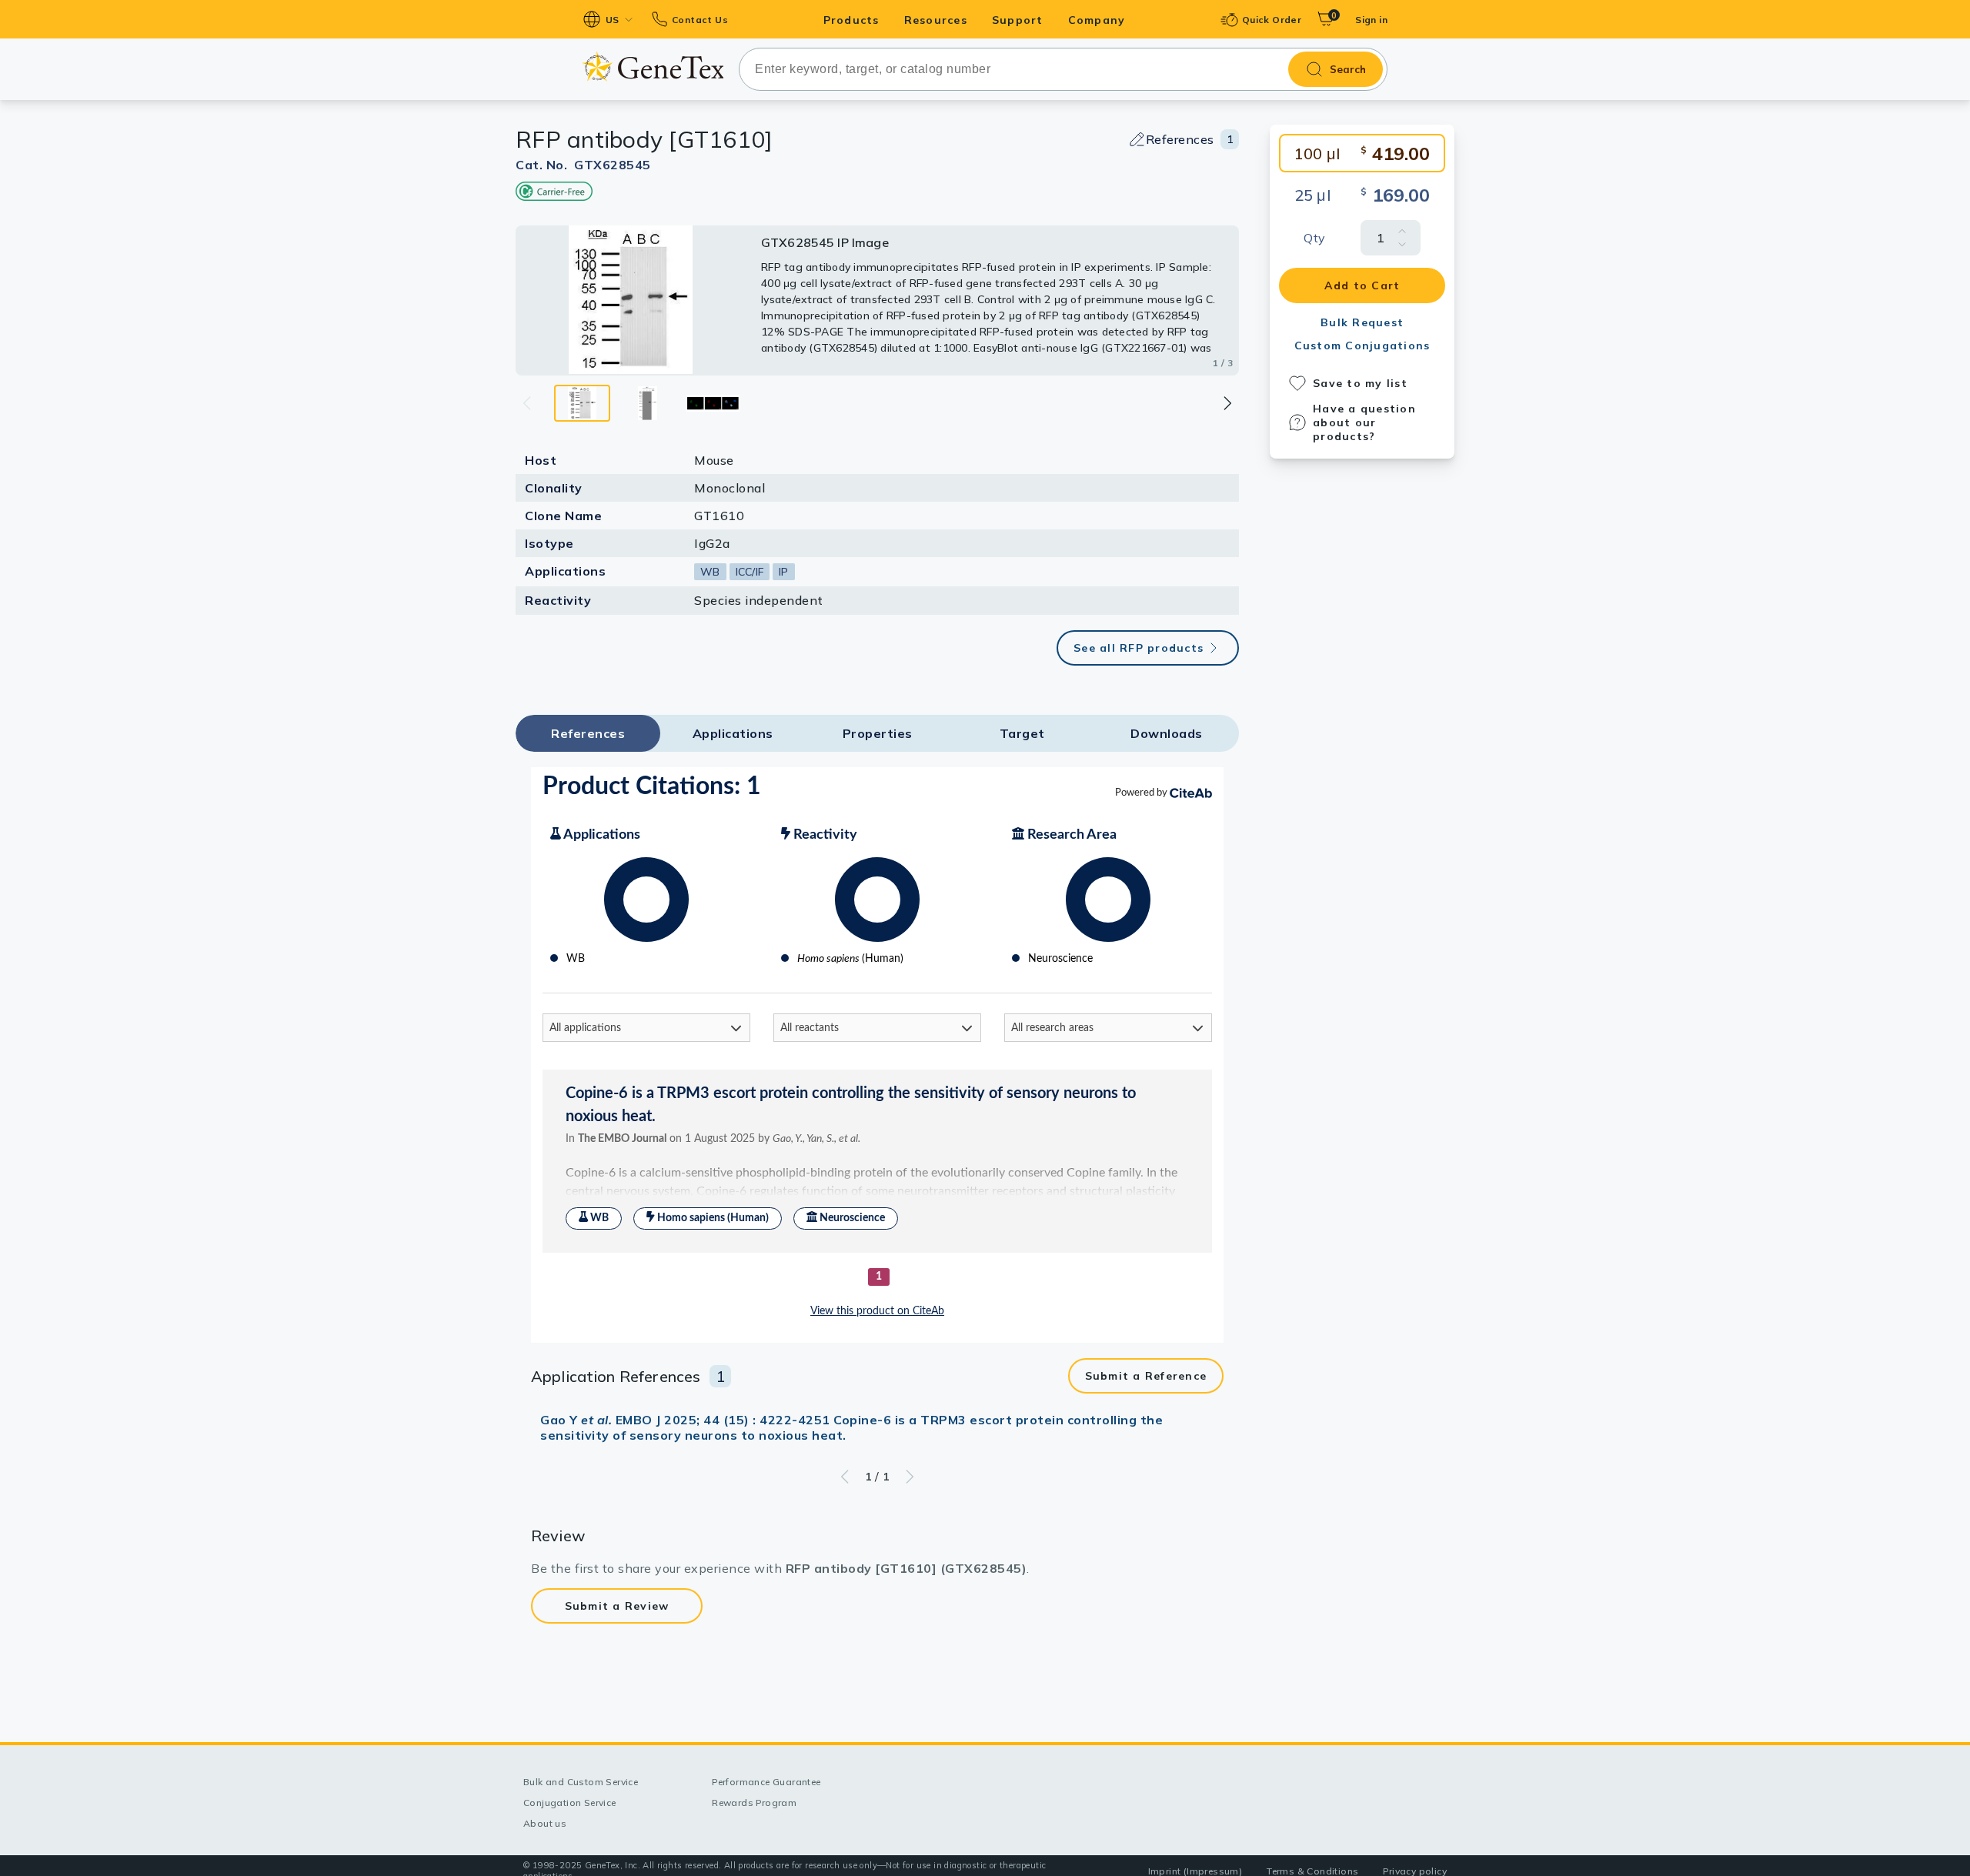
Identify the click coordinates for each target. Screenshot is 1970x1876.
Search (1348, 69)
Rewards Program (754, 1803)
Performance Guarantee (766, 1782)
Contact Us (700, 20)
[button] (1227, 403)
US (613, 20)
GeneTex (653, 67)
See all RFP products (1139, 648)
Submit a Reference (1146, 1376)
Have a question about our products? (1364, 422)
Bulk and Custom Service (581, 1782)
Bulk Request (1362, 322)
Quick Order (1272, 20)
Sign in (1371, 20)
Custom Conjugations (1362, 345)
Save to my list (1360, 383)
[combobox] (1063, 69)
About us (545, 1823)
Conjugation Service (570, 1803)
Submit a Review (617, 1606)
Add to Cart (1362, 285)
